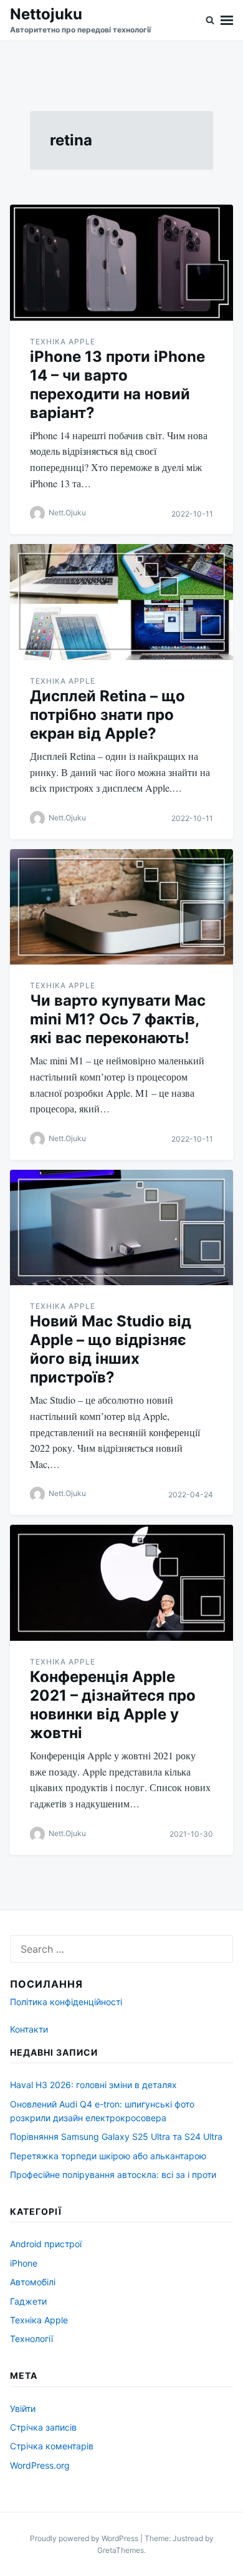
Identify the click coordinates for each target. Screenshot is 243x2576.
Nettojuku (46, 14)
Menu (227, 20)
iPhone (24, 2263)
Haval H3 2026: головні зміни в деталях (93, 2085)
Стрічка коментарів (52, 2446)
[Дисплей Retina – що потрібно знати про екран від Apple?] (121, 602)
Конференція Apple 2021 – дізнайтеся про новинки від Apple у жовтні (113, 1705)
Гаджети (28, 2301)
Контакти (29, 2029)
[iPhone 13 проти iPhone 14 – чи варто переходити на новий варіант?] (121, 263)
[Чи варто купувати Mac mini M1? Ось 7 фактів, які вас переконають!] (121, 907)
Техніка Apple (63, 342)
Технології (31, 2339)
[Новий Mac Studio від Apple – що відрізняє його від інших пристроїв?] (121, 1228)
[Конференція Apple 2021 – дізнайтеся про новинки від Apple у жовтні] (121, 1583)
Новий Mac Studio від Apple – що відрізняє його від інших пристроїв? (111, 1349)
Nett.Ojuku (67, 513)
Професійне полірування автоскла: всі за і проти (113, 2175)
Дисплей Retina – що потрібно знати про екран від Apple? (107, 715)
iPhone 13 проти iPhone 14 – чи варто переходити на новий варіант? (117, 385)
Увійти (23, 2408)
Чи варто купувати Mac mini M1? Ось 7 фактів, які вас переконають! (118, 1019)
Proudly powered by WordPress (85, 2538)
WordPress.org (40, 2465)
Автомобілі (33, 2282)
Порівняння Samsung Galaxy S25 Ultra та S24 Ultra (116, 2136)
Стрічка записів (43, 2427)
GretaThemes (121, 2550)
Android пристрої (46, 2244)
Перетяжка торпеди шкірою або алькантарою (108, 2156)
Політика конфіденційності (66, 2002)
